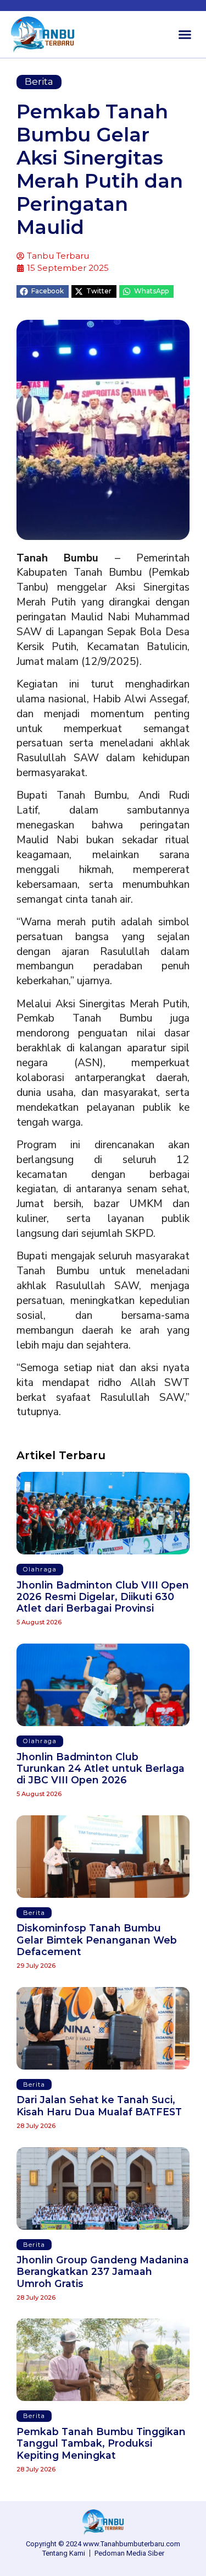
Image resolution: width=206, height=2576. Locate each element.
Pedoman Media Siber (129, 2553)
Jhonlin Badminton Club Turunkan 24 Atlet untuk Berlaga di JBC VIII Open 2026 (101, 1768)
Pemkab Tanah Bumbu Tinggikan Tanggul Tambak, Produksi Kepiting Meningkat (101, 2443)
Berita (39, 81)
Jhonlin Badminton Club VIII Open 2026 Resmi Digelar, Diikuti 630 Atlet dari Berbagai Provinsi (103, 1597)
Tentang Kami (64, 2553)
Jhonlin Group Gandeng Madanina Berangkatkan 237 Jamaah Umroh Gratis (103, 2271)
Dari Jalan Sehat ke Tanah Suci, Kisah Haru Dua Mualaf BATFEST (99, 2105)
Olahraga (40, 1569)
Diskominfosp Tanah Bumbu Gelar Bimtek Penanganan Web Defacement (97, 1939)
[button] (185, 35)
